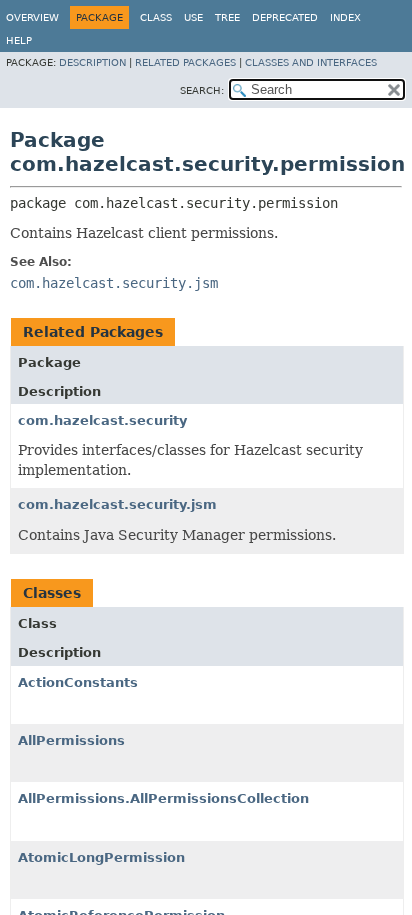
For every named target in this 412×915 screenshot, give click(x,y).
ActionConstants (78, 682)
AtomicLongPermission (101, 857)
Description (92, 62)
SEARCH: (202, 90)
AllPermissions (71, 740)
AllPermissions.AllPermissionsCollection (163, 798)
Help (19, 40)
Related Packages (185, 62)
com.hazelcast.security (102, 420)
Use (193, 17)
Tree (227, 17)
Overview (32, 17)
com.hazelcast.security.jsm (117, 504)
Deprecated (285, 17)
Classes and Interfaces (311, 62)
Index (345, 17)
